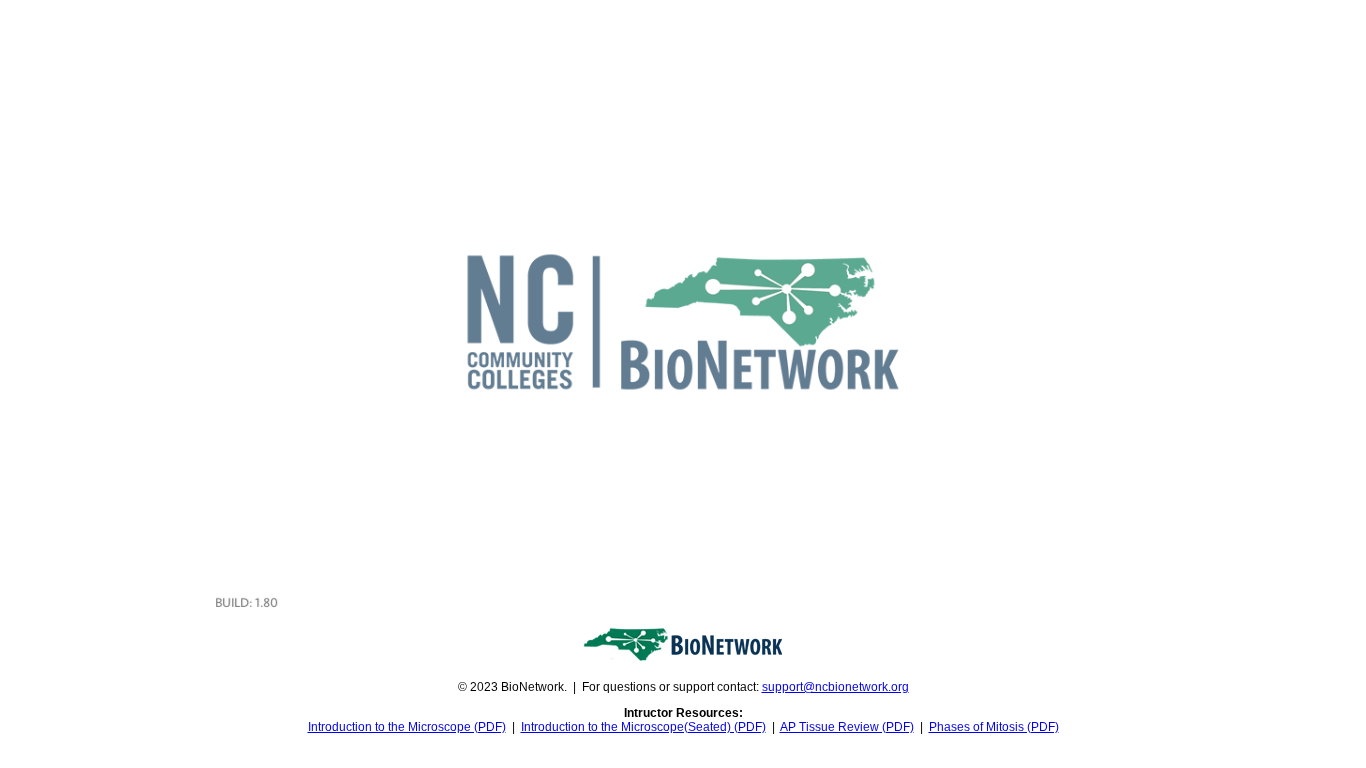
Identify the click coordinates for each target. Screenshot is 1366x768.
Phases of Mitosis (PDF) (994, 727)
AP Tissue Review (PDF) (847, 727)
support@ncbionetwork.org (835, 687)
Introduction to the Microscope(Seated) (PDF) (643, 727)
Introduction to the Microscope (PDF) (407, 727)
